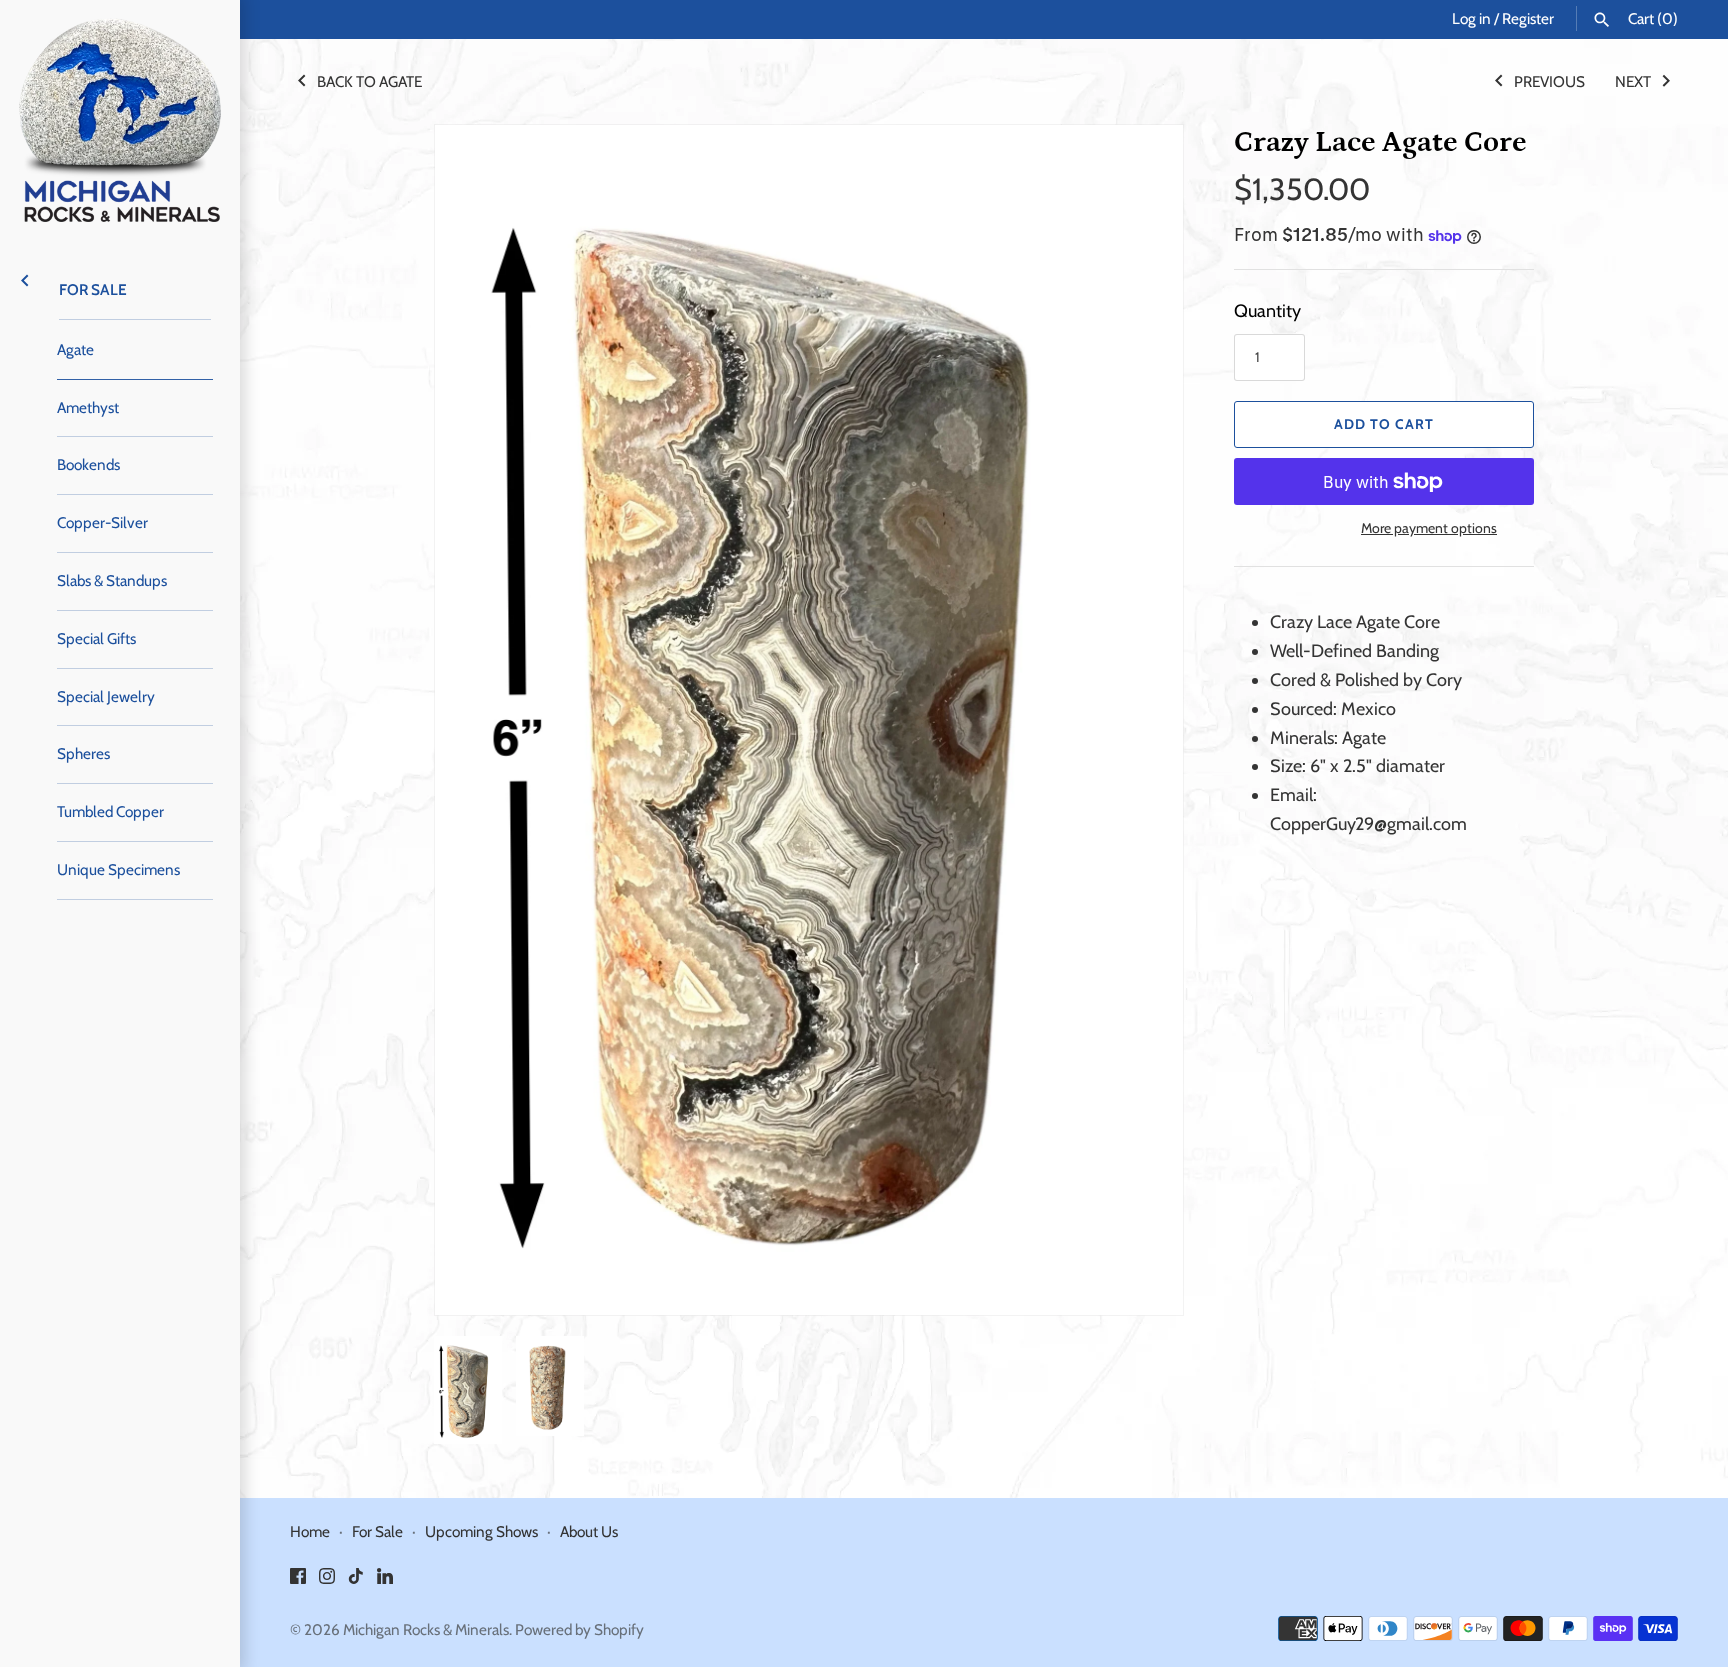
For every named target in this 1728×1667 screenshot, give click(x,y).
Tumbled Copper (110, 811)
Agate (75, 349)
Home (310, 1531)
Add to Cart (1384, 424)
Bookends (88, 464)
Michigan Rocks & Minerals (426, 1629)
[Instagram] (327, 1581)
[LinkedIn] (385, 1581)
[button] (1141, 720)
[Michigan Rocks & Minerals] (120, 120)
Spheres (83, 753)
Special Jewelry (106, 696)
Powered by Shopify (579, 1629)
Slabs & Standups (112, 580)
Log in (1471, 18)
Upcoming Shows (481, 1531)
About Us (589, 1531)
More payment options (1429, 528)
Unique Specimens (118, 869)
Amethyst (88, 407)
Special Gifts (96, 638)
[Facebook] (298, 1581)
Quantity (1267, 311)
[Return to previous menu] (25, 279)
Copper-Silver (102, 522)
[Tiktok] (356, 1581)
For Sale (93, 289)
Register (1528, 18)
